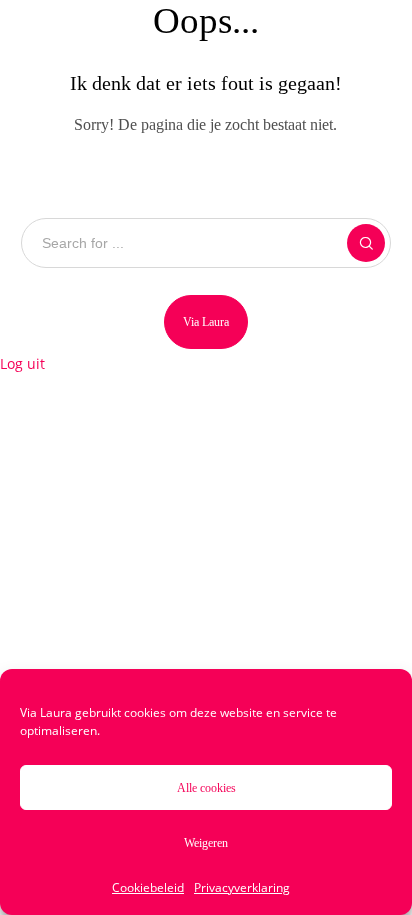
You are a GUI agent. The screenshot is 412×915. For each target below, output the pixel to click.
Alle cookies (206, 788)
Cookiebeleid (148, 887)
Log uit (22, 363)
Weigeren (206, 843)
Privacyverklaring (242, 887)
